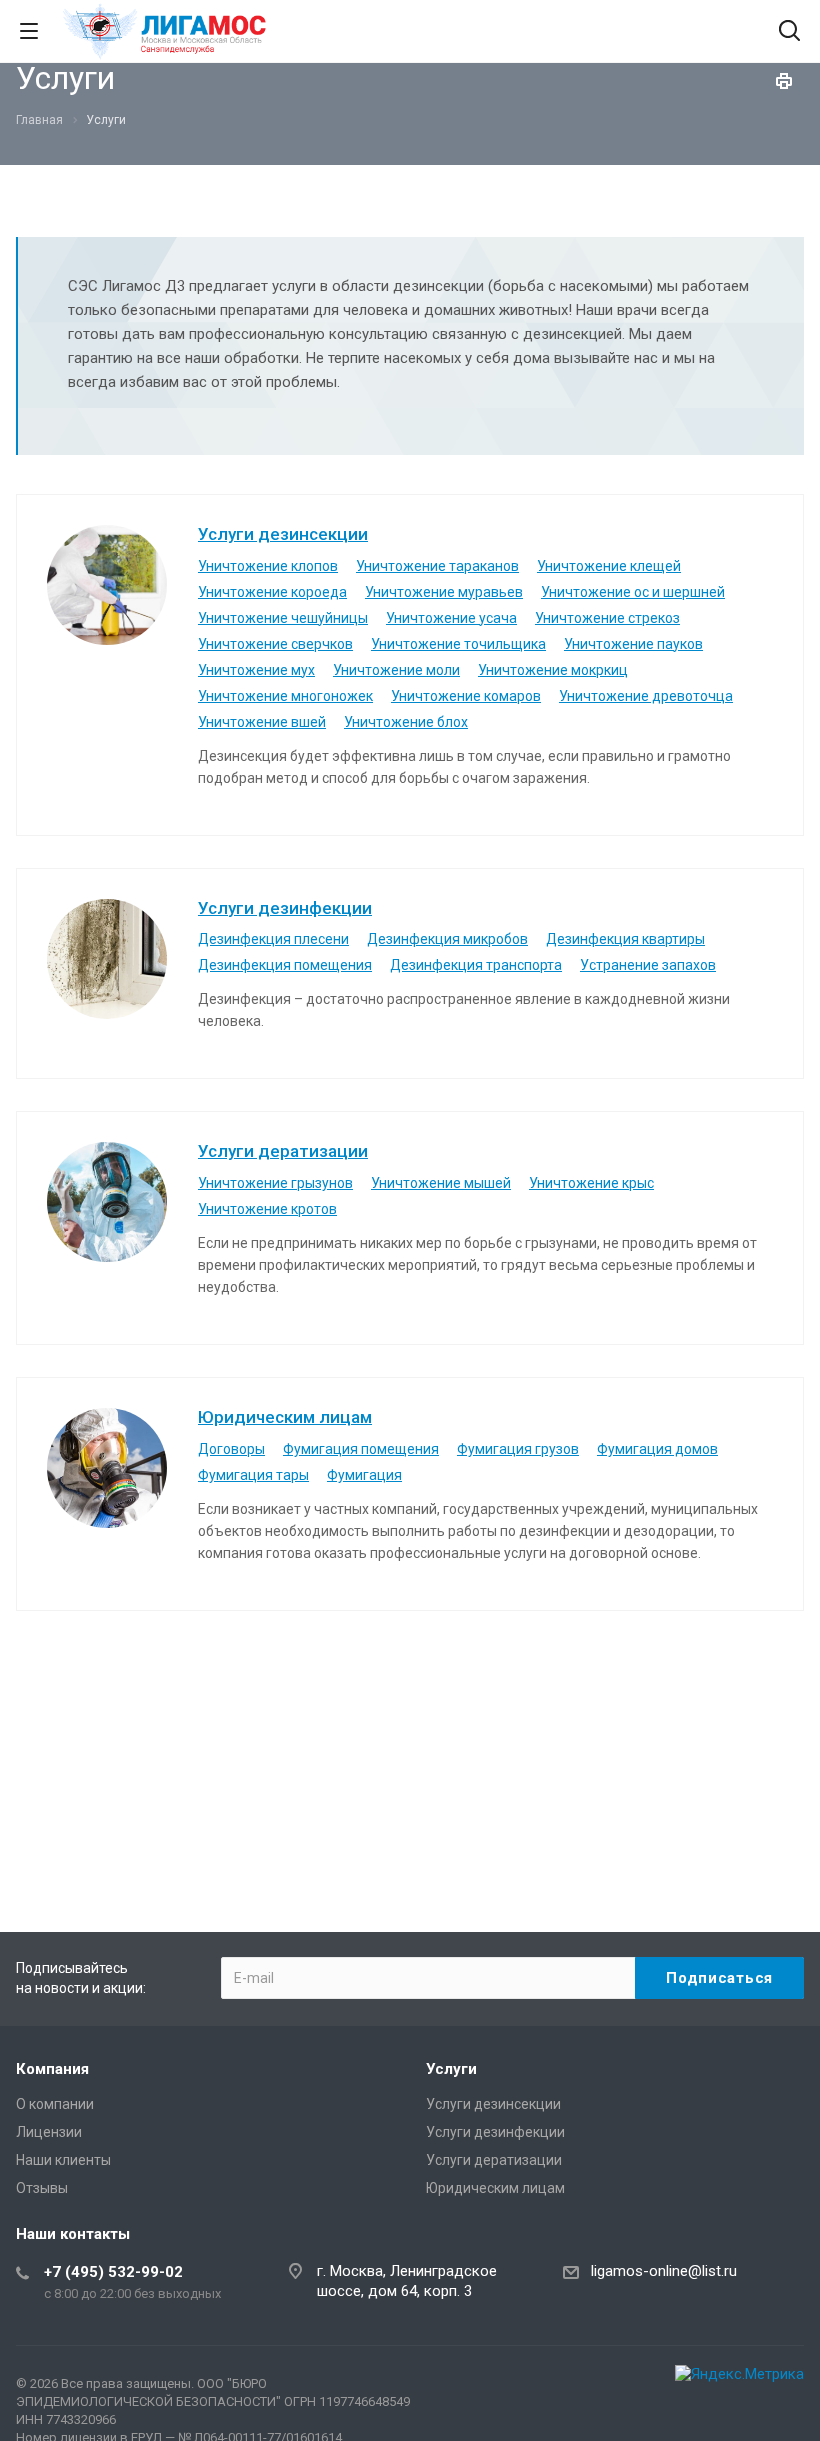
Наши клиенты (63, 2160)
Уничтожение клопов (268, 566)
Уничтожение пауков (633, 644)
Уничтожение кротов (267, 1209)
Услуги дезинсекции (283, 534)
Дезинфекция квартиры (625, 939)
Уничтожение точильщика (458, 644)
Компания (52, 2069)
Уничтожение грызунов (275, 1183)
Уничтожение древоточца (646, 696)
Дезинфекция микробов (447, 939)
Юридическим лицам (285, 1417)
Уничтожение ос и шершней (633, 592)
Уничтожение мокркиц (553, 670)
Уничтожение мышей (441, 1183)
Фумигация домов (657, 1449)
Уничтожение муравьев (444, 592)
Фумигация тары (253, 1475)
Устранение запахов (648, 965)
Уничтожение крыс (591, 1183)
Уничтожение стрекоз (607, 618)
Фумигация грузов (518, 1449)
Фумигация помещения (361, 1449)
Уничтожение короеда (272, 592)
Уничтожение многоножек (285, 696)
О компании (55, 2104)
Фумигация (364, 1475)
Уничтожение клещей (609, 566)
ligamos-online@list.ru (664, 2271)
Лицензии (49, 2132)
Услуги (451, 2069)
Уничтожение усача (451, 618)
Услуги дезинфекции (285, 908)
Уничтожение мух (256, 670)
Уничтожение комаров (466, 696)
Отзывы (42, 2188)
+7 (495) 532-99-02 (113, 2272)
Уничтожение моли (396, 670)
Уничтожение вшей (262, 722)
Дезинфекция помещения (285, 965)
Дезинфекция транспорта (476, 965)
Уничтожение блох (406, 722)
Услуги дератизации (283, 1151)
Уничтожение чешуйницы (283, 618)
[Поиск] (789, 32)
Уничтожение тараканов (437, 566)
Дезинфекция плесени (273, 939)
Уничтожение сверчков (275, 644)
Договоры (231, 1449)
